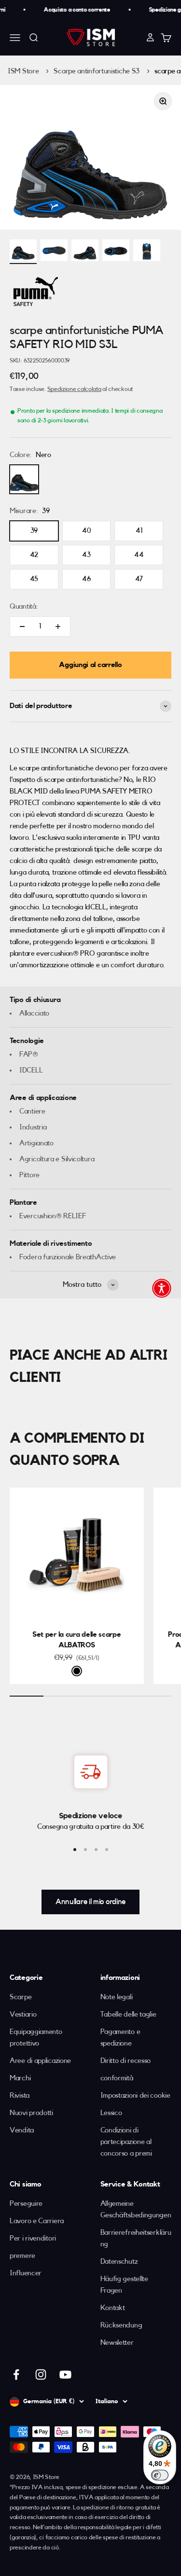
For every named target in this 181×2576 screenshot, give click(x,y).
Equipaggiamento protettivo (36, 2038)
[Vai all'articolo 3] (96, 1850)
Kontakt (113, 2308)
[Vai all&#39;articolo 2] (54, 252)
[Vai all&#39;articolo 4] (116, 252)
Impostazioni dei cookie (135, 2096)
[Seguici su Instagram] (41, 2374)
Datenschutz (119, 2262)
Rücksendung (121, 2325)
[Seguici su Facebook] (16, 2374)
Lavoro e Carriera (37, 2221)
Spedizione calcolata (74, 389)
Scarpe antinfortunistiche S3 (97, 71)
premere (22, 2256)
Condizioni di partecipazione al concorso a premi (126, 2142)
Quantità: (24, 606)
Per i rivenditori (33, 2238)
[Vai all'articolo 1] (75, 1850)
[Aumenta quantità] (58, 627)
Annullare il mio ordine (90, 1902)
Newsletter (117, 2343)
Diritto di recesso (126, 2061)
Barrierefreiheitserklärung (136, 2238)
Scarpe (21, 1997)
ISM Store (23, 71)
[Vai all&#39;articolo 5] (147, 252)
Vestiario (23, 2014)
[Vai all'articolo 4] (107, 1850)
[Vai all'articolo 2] (85, 1850)
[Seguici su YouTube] (65, 2374)
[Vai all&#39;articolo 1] (23, 252)
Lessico (111, 2113)
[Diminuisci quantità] (22, 627)
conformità (117, 2078)
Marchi (20, 2078)
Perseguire (26, 2204)
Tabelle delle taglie (128, 2014)
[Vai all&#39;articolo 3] (85, 252)
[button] (162, 1288)
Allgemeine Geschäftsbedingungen (136, 2209)
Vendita (22, 2130)
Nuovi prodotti (31, 2113)
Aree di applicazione (40, 2061)
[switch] (160, 2475)
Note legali (117, 1997)
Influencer (26, 2273)
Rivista (20, 2096)
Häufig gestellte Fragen (124, 2285)
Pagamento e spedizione (120, 2038)
